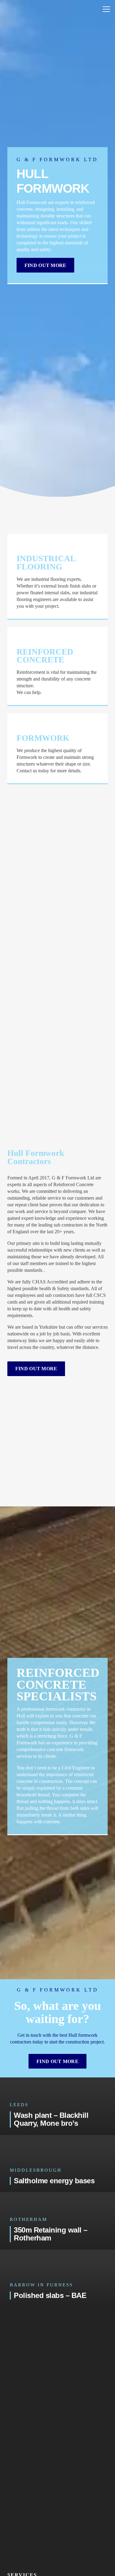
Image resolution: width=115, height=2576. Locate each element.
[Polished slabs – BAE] (57, 2278)
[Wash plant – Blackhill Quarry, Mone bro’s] (57, 2106)
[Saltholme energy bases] (57, 2164)
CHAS (39, 1282)
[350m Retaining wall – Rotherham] (57, 2221)
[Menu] (106, 9)
